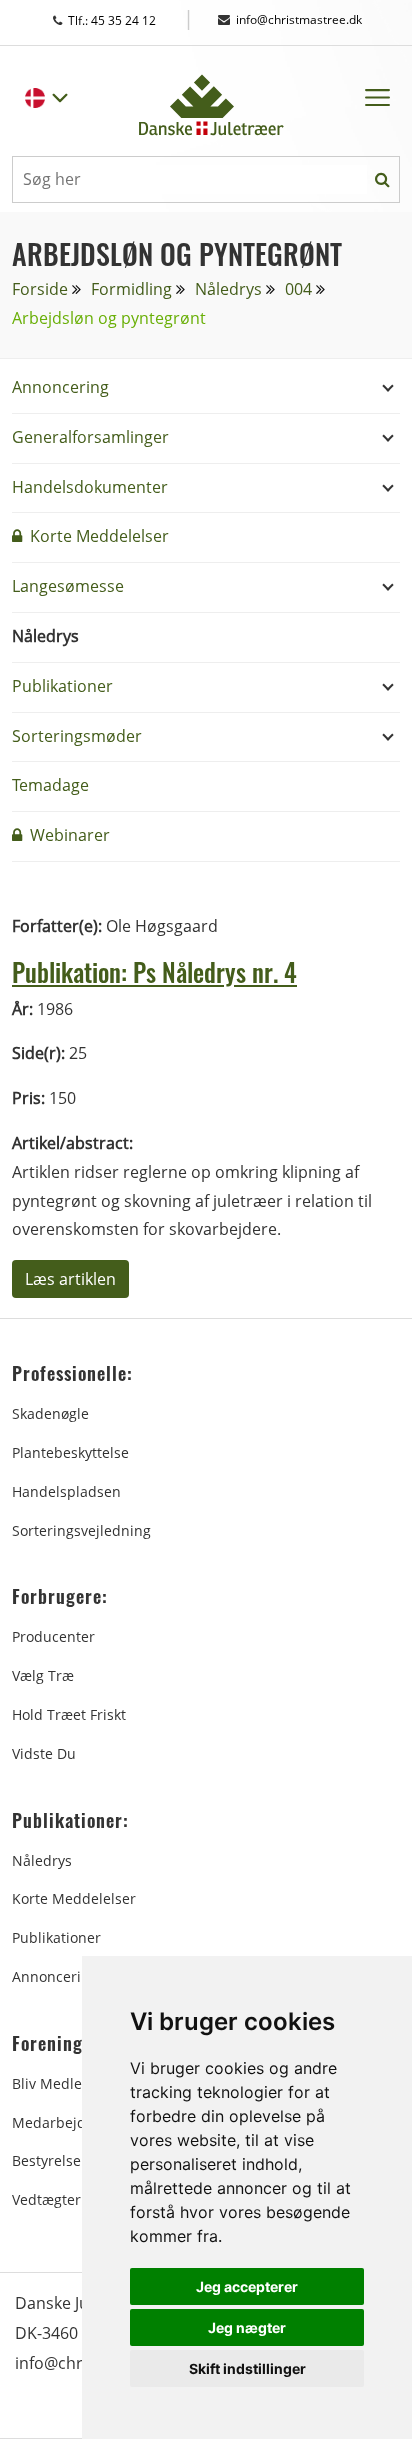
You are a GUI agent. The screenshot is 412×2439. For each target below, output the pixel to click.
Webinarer (68, 835)
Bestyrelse (46, 2160)
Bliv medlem (53, 2083)
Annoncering (60, 387)
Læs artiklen (70, 1279)
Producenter (53, 1636)
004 (298, 289)
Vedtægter (46, 2199)
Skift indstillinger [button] (247, 2368)
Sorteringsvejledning (81, 1530)
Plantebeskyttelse (70, 1452)
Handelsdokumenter (90, 487)
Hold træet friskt (69, 1714)
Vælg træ (43, 1675)
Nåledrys (228, 289)
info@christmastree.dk (299, 19)
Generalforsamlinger (90, 437)
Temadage (50, 785)
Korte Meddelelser (97, 536)
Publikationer (62, 686)
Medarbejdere (60, 2122)
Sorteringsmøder (77, 736)
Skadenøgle (50, 1413)
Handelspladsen (66, 1491)
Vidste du (44, 1753)
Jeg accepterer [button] (247, 2286)
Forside (40, 289)
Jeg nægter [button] (247, 2327)
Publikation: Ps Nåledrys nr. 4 (154, 971)
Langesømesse (68, 586)
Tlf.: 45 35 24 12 (131, 20)
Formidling (131, 289)
